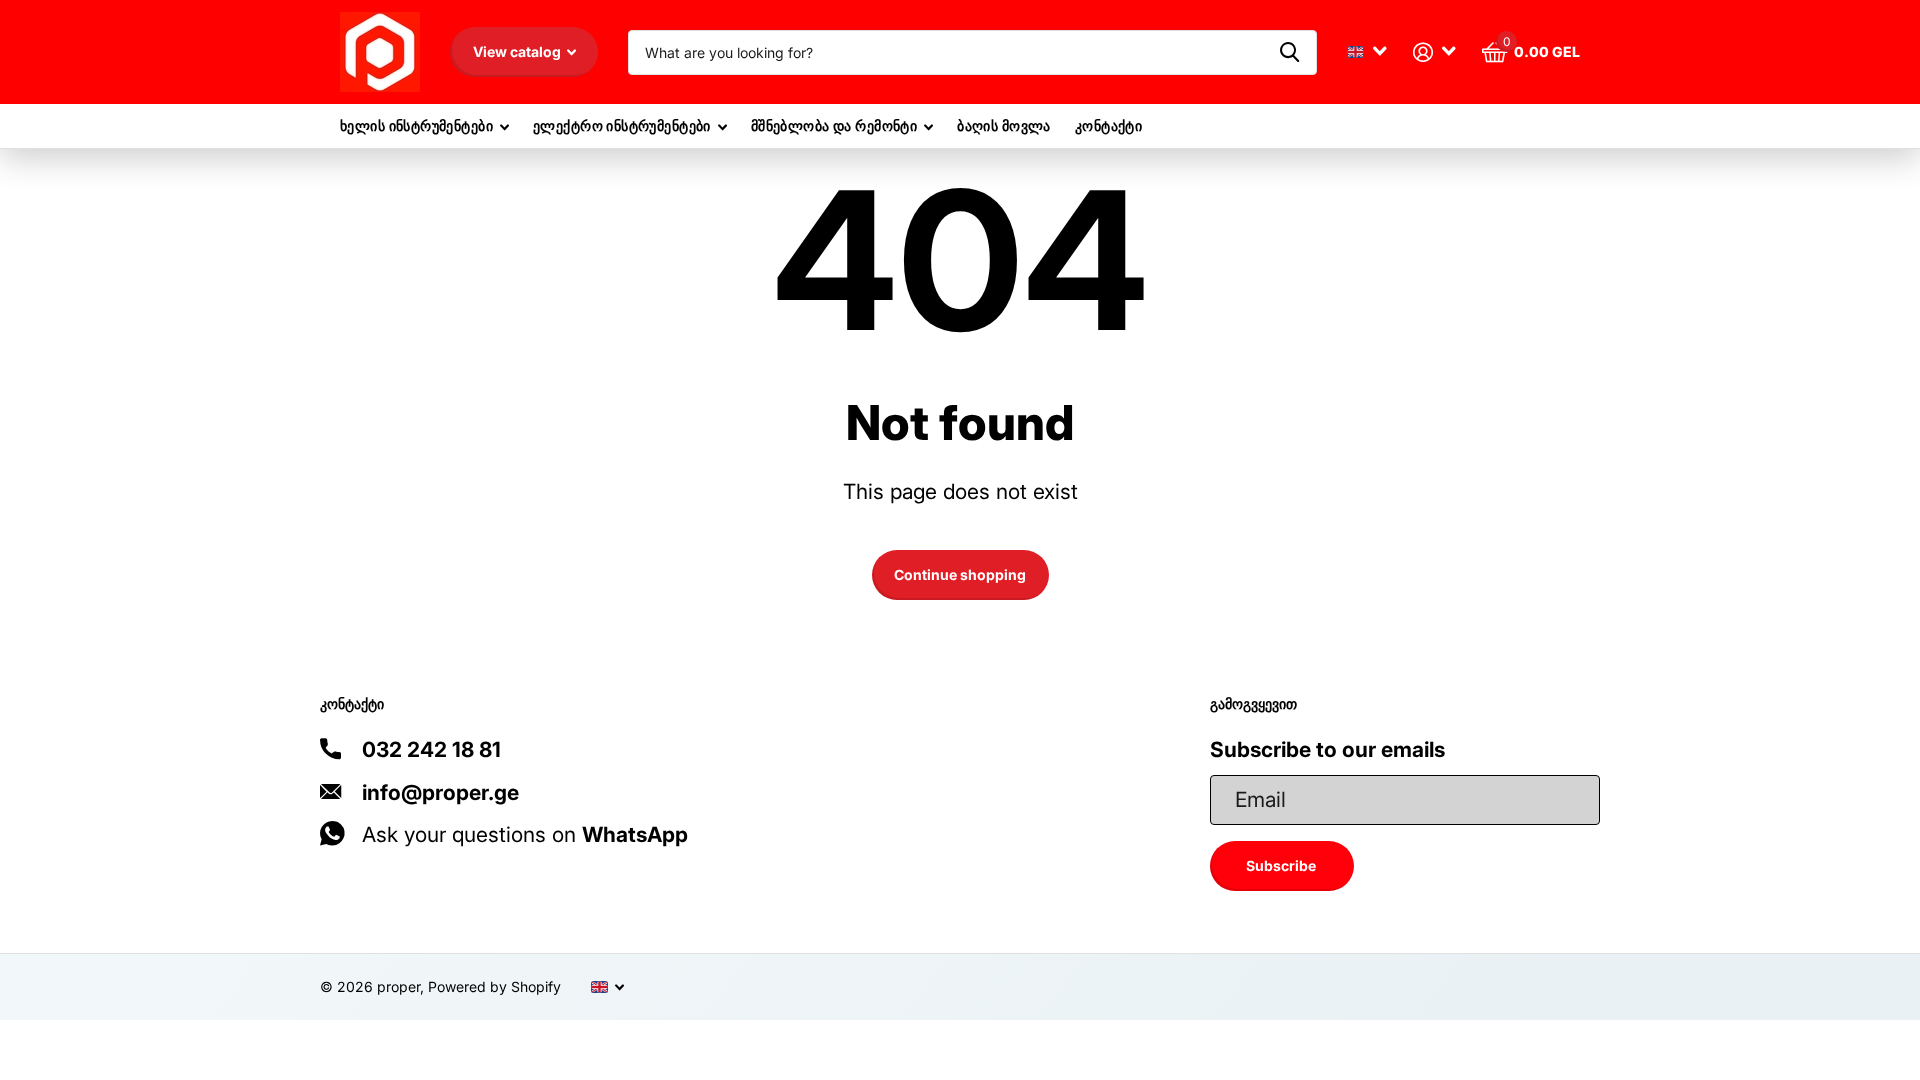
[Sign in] (1434, 52)
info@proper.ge (440, 792)
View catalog (518, 51)
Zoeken (1289, 52)
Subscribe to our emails (1327, 749)
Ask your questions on (525, 834)
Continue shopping (960, 574)
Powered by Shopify (494, 986)
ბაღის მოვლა (1004, 125)
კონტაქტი (1108, 125)
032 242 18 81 (431, 749)
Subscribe (1282, 865)
